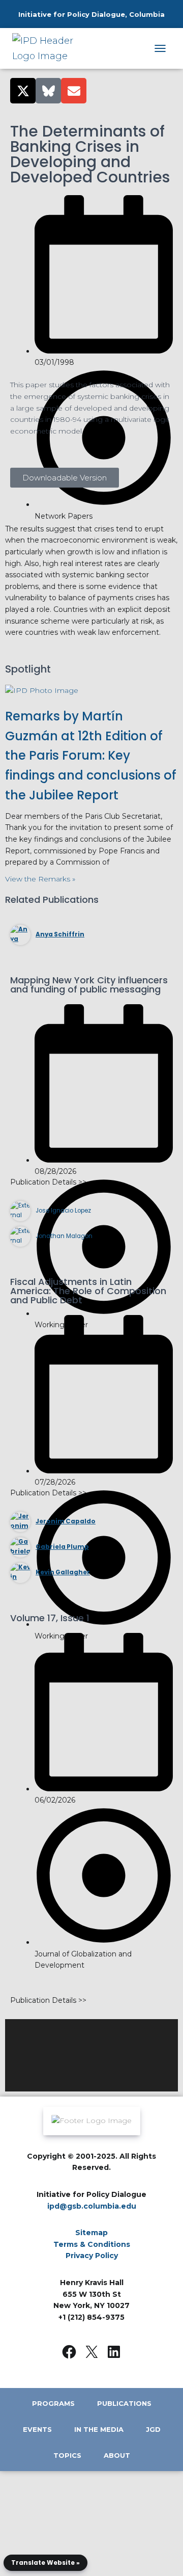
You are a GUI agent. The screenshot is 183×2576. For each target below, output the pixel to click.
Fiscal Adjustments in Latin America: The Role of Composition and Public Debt (88, 1291)
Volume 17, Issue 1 (50, 1618)
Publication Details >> (48, 1182)
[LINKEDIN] (114, 2352)
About (117, 2455)
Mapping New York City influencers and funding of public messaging (89, 985)
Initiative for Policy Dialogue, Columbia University (91, 24)
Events (37, 2429)
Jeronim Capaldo (66, 1521)
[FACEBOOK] (69, 2352)
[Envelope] (74, 91)
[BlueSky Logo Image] (48, 91)
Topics (67, 2455)
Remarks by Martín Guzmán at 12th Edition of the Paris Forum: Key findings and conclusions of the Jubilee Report (91, 756)
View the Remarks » (40, 879)
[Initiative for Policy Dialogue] (51, 48)
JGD (153, 2429)
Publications (124, 2403)
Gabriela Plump (62, 1547)
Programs (53, 2403)
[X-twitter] (23, 91)
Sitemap (91, 2233)
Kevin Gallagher (63, 1572)
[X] (91, 2352)
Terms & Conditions (92, 2244)
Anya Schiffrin (60, 934)
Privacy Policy (92, 2256)
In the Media (99, 2429)
